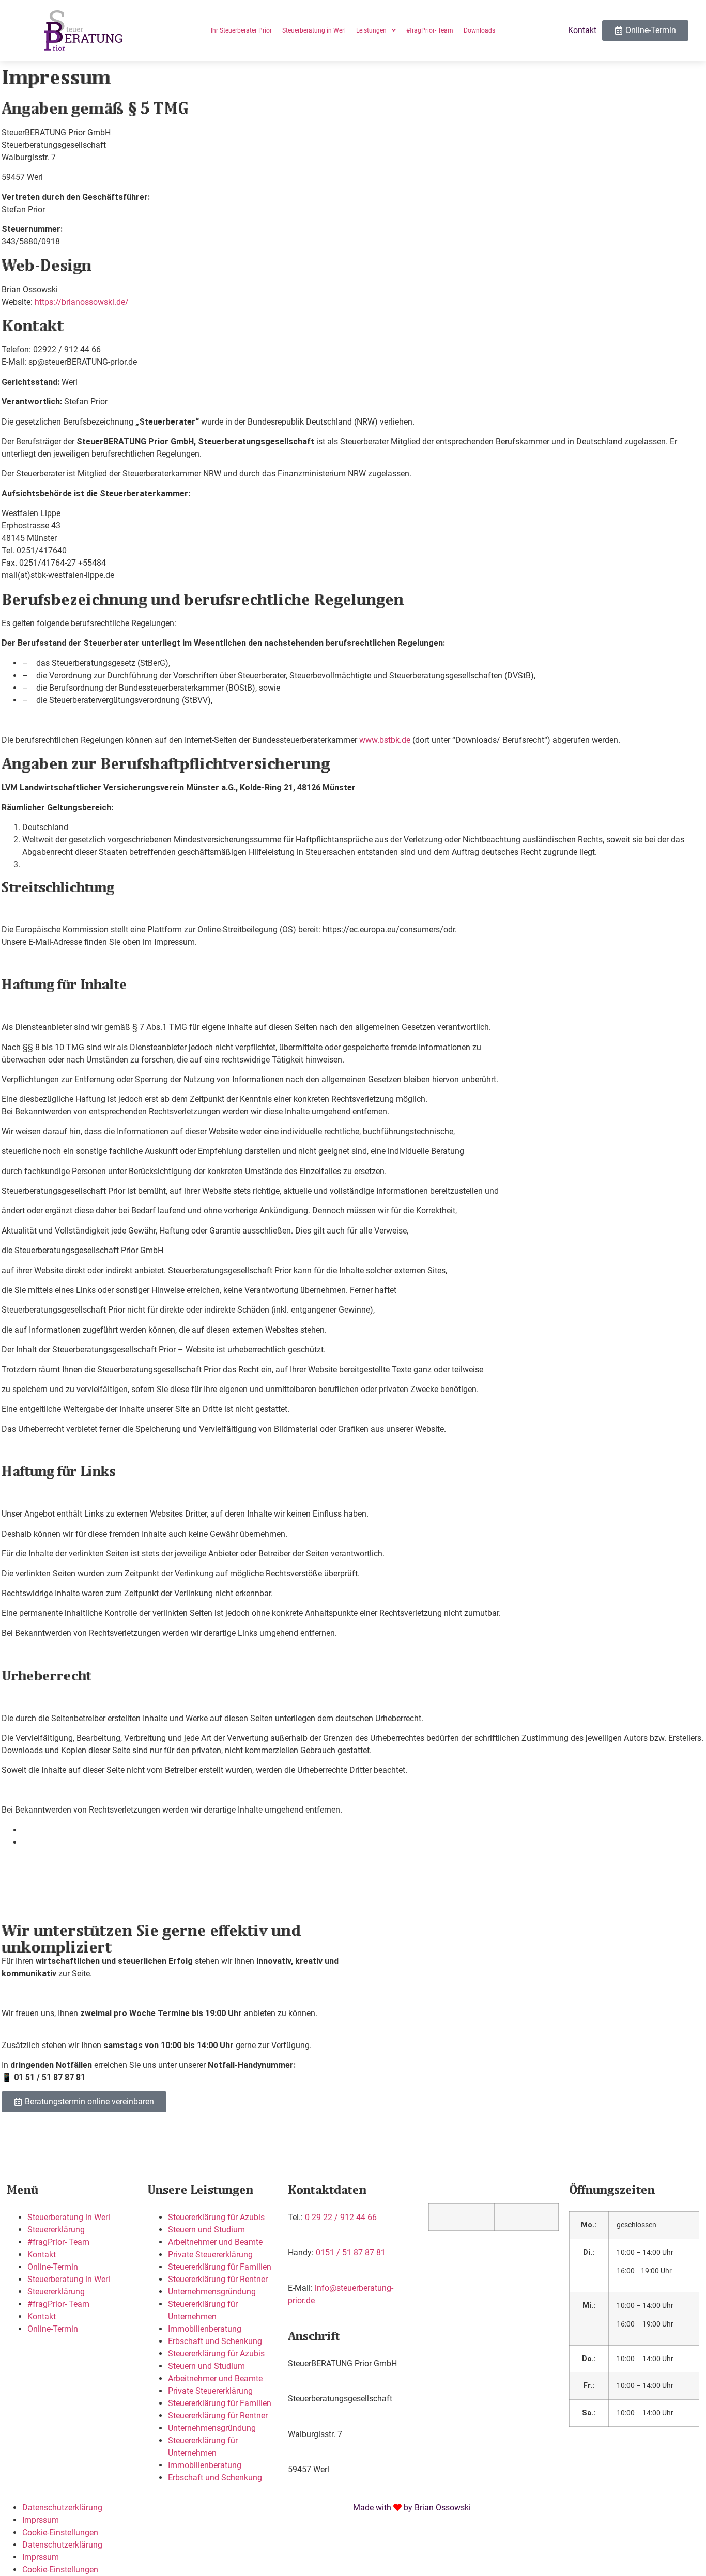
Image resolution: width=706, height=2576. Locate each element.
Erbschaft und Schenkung (215, 2341)
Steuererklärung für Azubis (216, 2217)
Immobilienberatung (205, 2329)
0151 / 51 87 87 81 (351, 2252)
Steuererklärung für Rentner (218, 2279)
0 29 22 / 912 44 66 (341, 2217)
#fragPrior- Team (58, 2242)
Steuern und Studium (206, 2230)
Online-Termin (53, 2267)
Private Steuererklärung (210, 2254)
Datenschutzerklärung (62, 2508)
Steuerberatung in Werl (69, 2217)
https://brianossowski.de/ (82, 302)
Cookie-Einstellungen (60, 2532)
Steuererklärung (56, 2230)
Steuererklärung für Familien (220, 2267)
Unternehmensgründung (212, 2292)
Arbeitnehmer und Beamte (215, 2242)
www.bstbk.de (385, 740)
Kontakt (42, 2254)
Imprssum (41, 2520)
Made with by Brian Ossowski (412, 2508)
